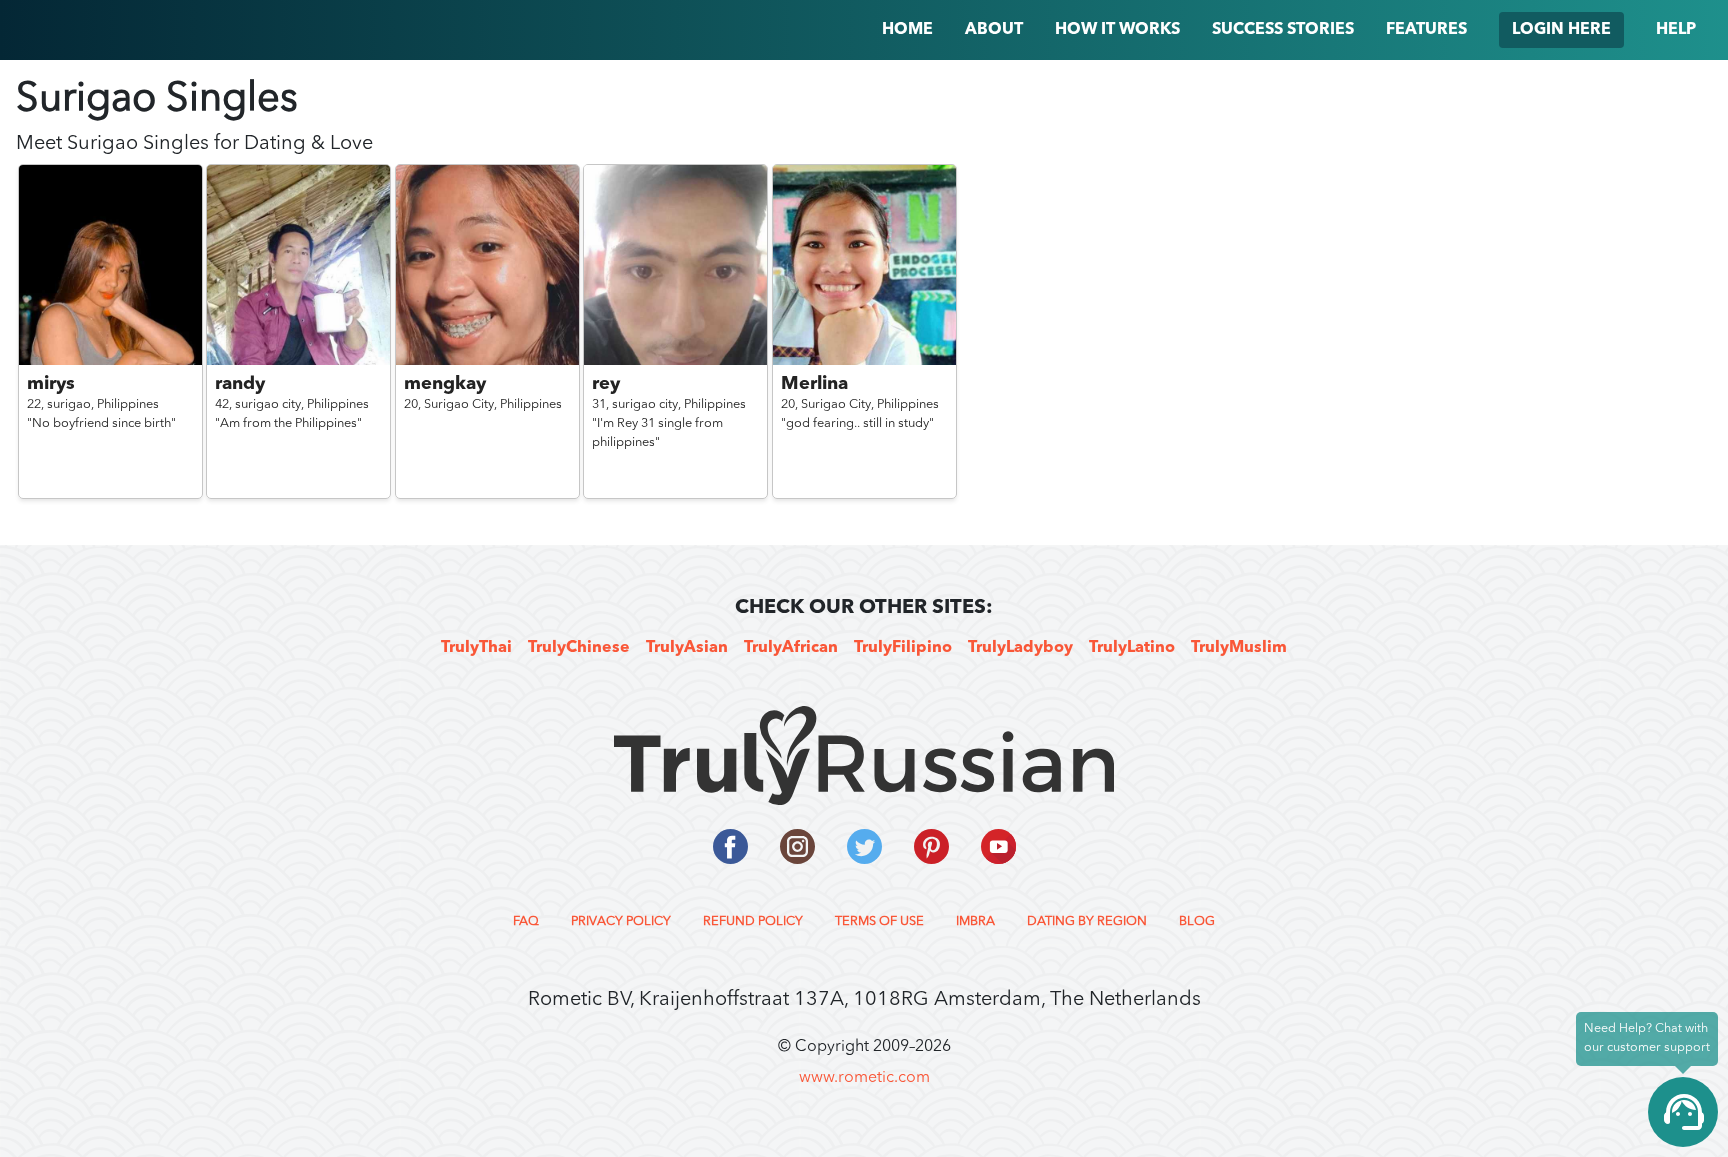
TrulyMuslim (1239, 648)
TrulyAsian (687, 648)
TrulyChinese (579, 648)
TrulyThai (476, 648)
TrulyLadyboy (1020, 648)
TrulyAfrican (791, 648)
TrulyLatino (1132, 648)
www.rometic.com (864, 1078)
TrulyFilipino (903, 648)
